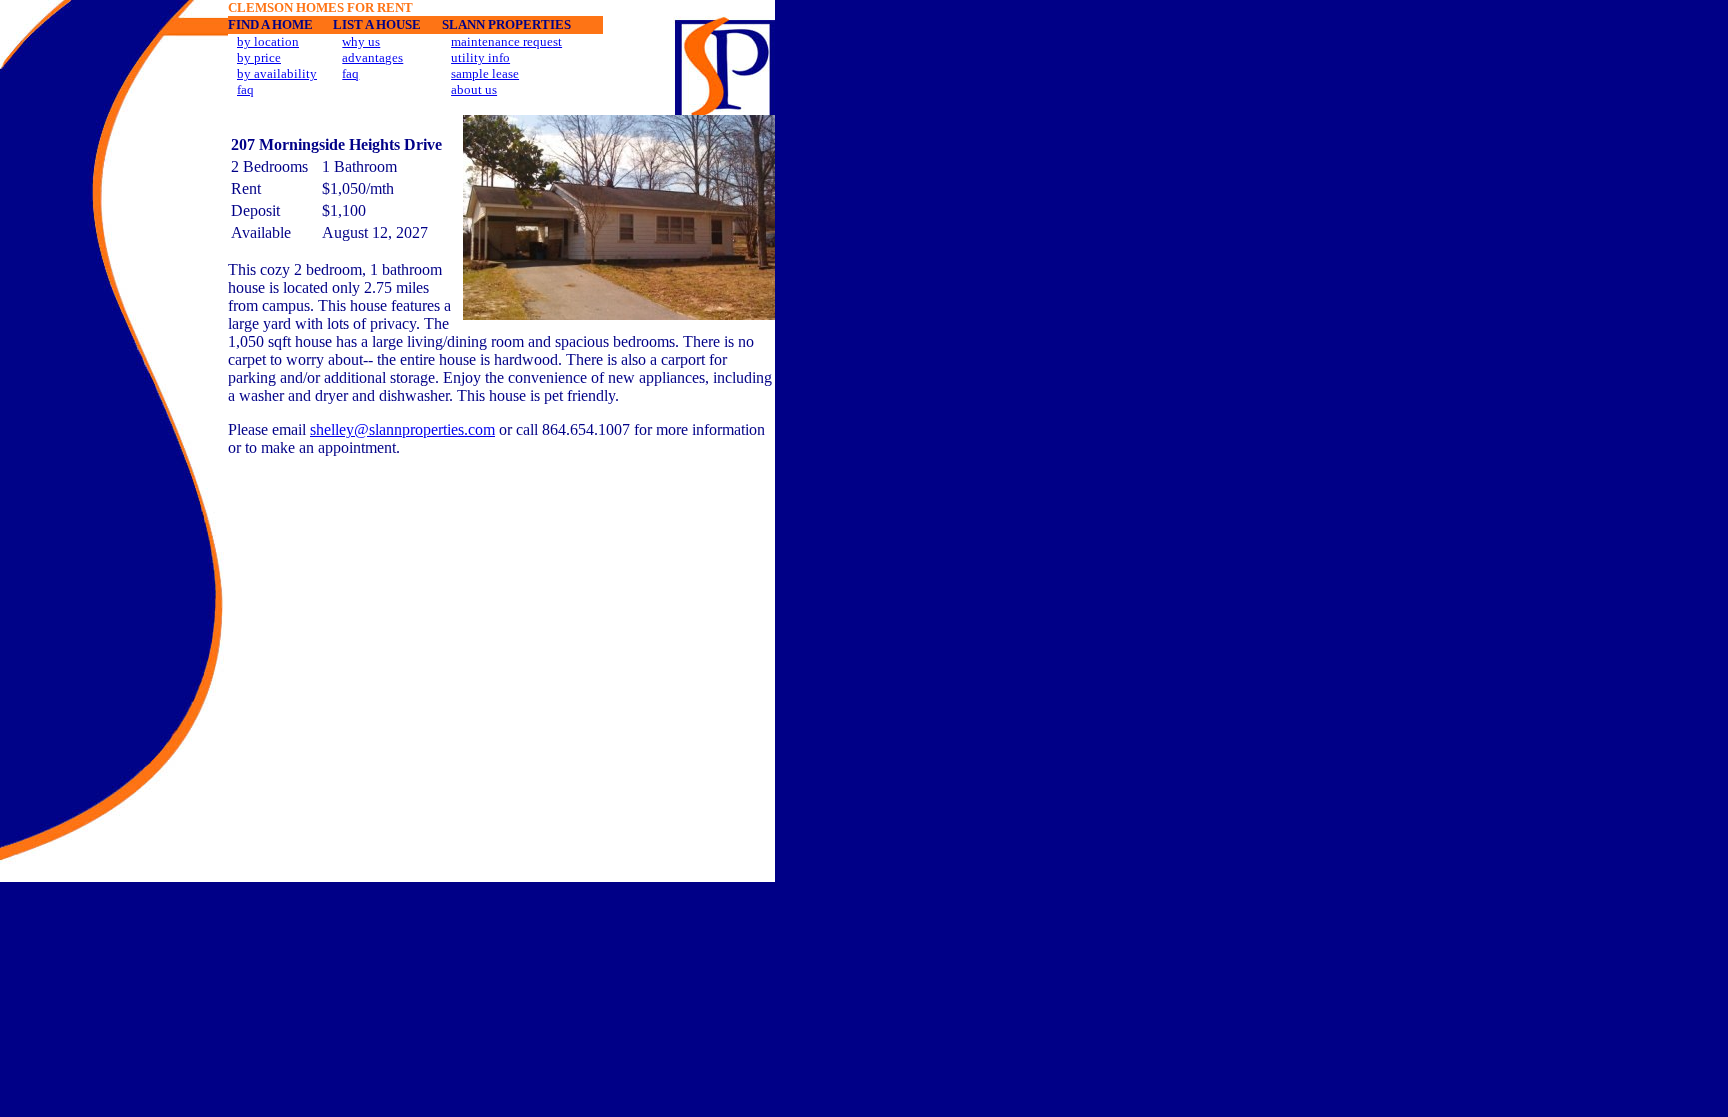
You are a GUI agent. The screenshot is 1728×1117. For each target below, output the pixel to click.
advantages (372, 57)
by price (259, 57)
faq (245, 89)
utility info (480, 57)
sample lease (485, 73)
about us (474, 89)
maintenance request (506, 41)
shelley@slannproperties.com (402, 429)
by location (268, 41)
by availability (277, 73)
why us (361, 41)
